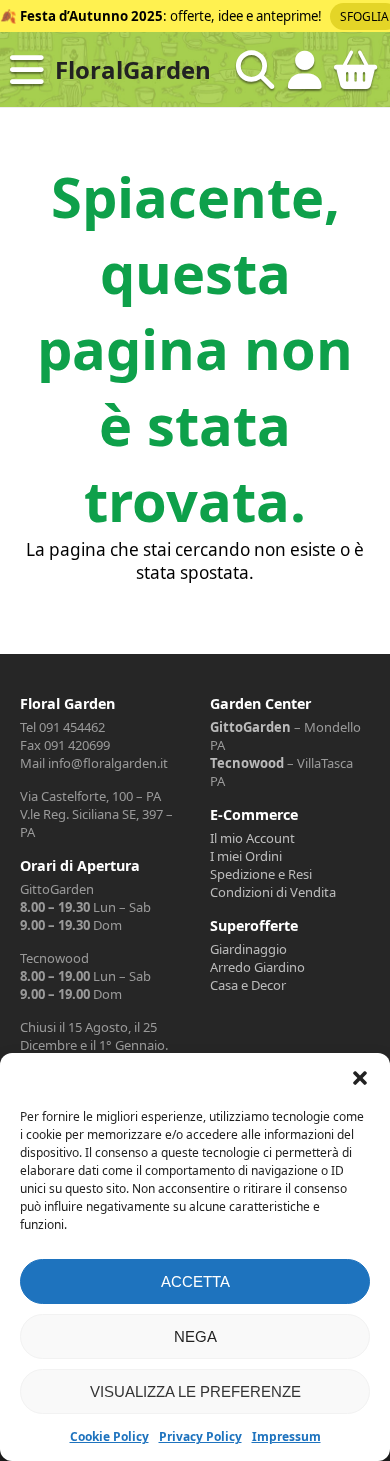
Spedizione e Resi (261, 874)
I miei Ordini (246, 856)
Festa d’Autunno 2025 (91, 16)
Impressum (286, 1436)
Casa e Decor (248, 985)
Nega (195, 1336)
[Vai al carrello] (355, 78)
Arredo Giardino (257, 967)
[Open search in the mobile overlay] (255, 70)
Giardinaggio (248, 949)
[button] (360, 1078)
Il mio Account (252, 838)
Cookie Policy (109, 1436)
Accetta (195, 1281)
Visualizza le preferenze (195, 1391)
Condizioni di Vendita (273, 892)
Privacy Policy (200, 1436)
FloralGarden (133, 69)
